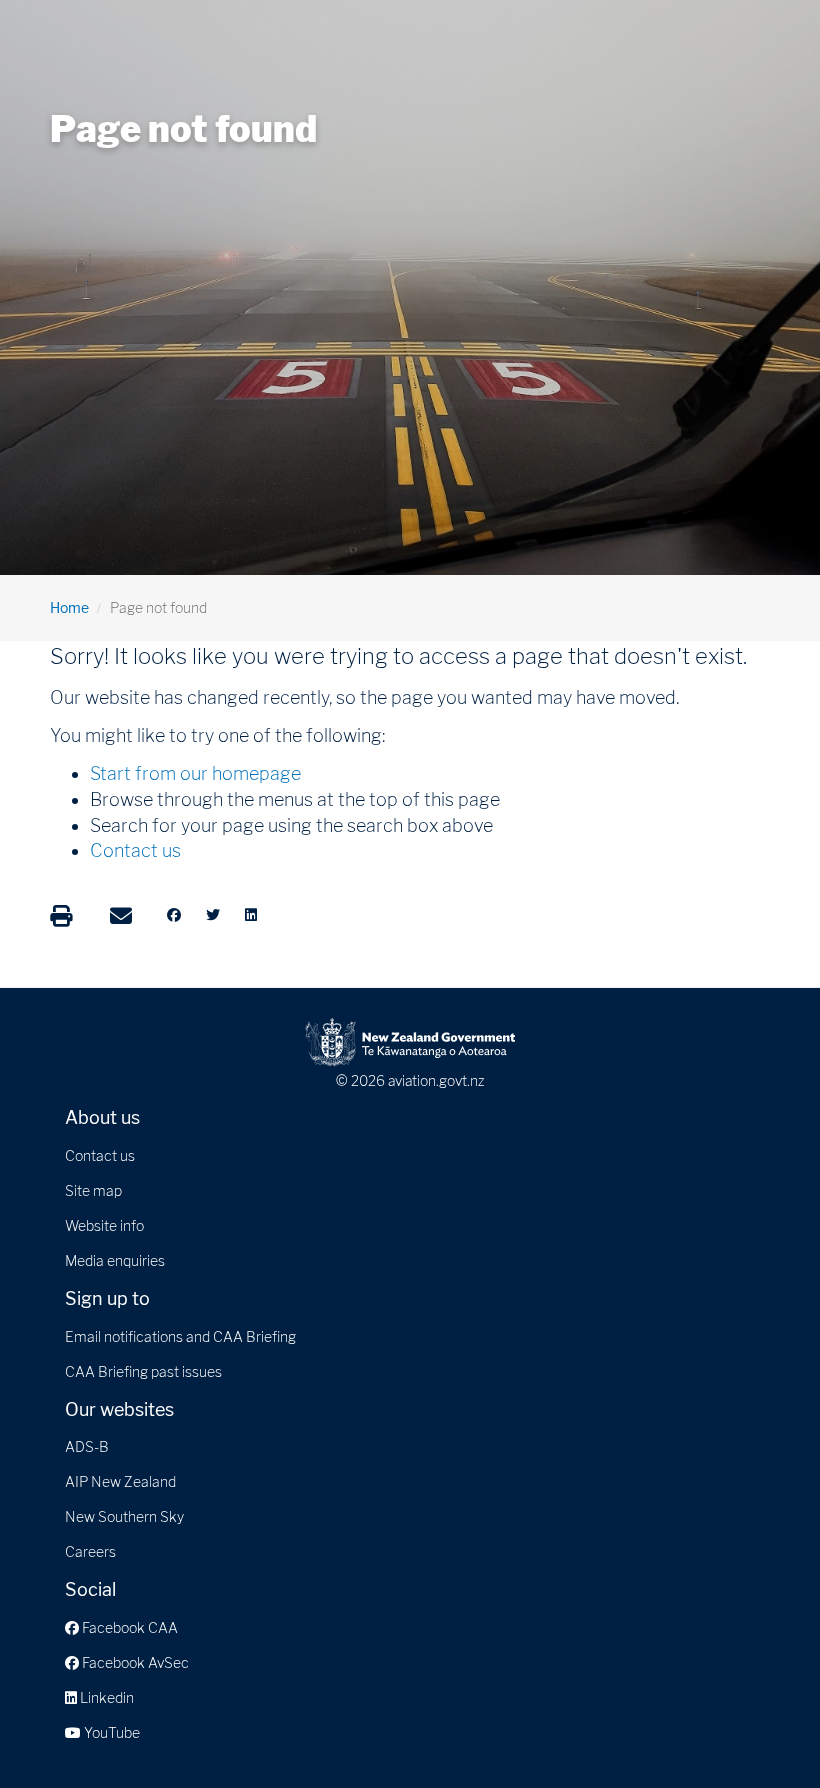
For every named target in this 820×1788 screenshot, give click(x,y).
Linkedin (105, 1697)
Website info (104, 1225)
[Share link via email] (121, 916)
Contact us (135, 850)
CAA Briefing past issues (143, 1371)
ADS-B (87, 1446)
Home (69, 607)
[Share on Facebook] (174, 915)
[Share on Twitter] (213, 915)
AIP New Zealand (120, 1481)
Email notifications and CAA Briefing (180, 1336)
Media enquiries (115, 1260)
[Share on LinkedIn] (251, 915)
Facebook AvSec (134, 1662)
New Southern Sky (124, 1516)
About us (102, 1117)
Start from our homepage (195, 773)
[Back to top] (764, 1732)
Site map (93, 1190)
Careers (90, 1551)
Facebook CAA (128, 1627)
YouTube (110, 1732)
